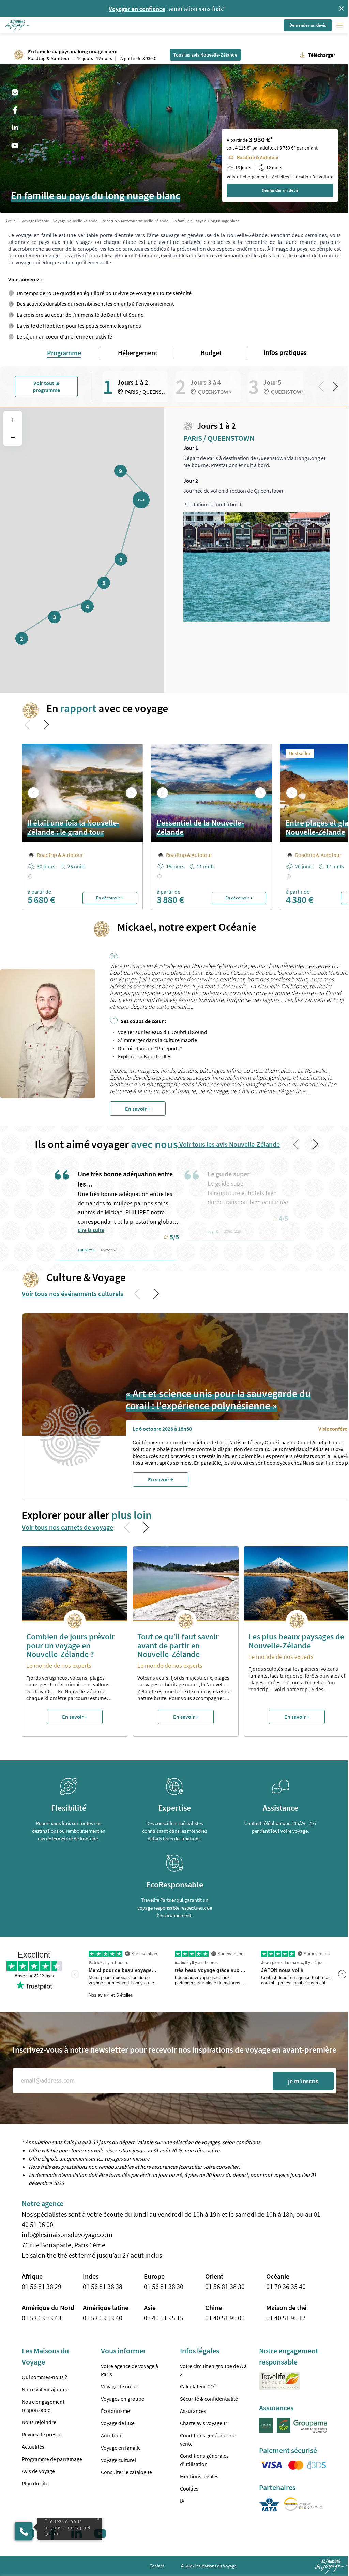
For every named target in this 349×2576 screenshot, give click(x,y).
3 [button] (54, 617)
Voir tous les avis (229, 1144)
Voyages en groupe (123, 2399)
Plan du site (35, 2483)
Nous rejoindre (39, 2422)
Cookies (189, 2488)
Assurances (193, 2411)
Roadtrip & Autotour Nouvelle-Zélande (135, 221)
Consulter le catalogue (126, 2472)
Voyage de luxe (118, 2423)
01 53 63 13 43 (42, 2318)
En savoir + (138, 1109)
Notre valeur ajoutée (45, 2389)
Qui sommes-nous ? (44, 2377)
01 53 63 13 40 (103, 2318)
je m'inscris (303, 2081)
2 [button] (22, 638)
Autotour (111, 2435)
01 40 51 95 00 (225, 2318)
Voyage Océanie (35, 221)
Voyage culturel (118, 2460)
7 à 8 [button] (141, 500)
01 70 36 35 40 (286, 2286)
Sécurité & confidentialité (209, 2399)
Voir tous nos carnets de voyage (67, 1527)
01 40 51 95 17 (286, 2318)
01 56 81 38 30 (164, 2286)
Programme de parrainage (52, 2459)
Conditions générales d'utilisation (204, 2460)
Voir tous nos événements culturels (73, 1294)
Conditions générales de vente (208, 2439)
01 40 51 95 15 (164, 2318)
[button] (18, 25)
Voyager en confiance (137, 9)
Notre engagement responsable (43, 2406)
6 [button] (121, 559)
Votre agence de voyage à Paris (130, 2370)
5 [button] (104, 583)
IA (182, 2501)
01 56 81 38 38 (103, 2286)
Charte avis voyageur (204, 2423)
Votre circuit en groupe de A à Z (213, 2370)
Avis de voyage (38, 2471)
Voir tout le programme (46, 387)
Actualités (33, 2447)
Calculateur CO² (198, 2386)
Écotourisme (115, 2411)
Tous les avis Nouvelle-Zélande (205, 55)
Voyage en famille (121, 2448)
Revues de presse (42, 2434)
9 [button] (120, 471)
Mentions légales (199, 2476)
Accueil (12, 221)
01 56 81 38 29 (42, 2286)
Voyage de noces (120, 2386)
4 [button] (87, 606)
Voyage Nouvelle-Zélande (75, 221)
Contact (157, 2566)
